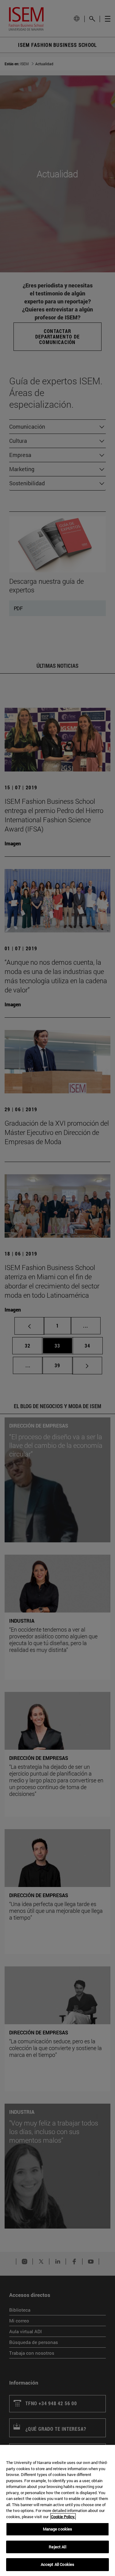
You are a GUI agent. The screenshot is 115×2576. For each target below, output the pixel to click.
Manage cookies (58, 2529)
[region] (57, 2510)
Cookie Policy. (63, 2517)
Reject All (57, 2547)
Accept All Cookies (57, 2564)
